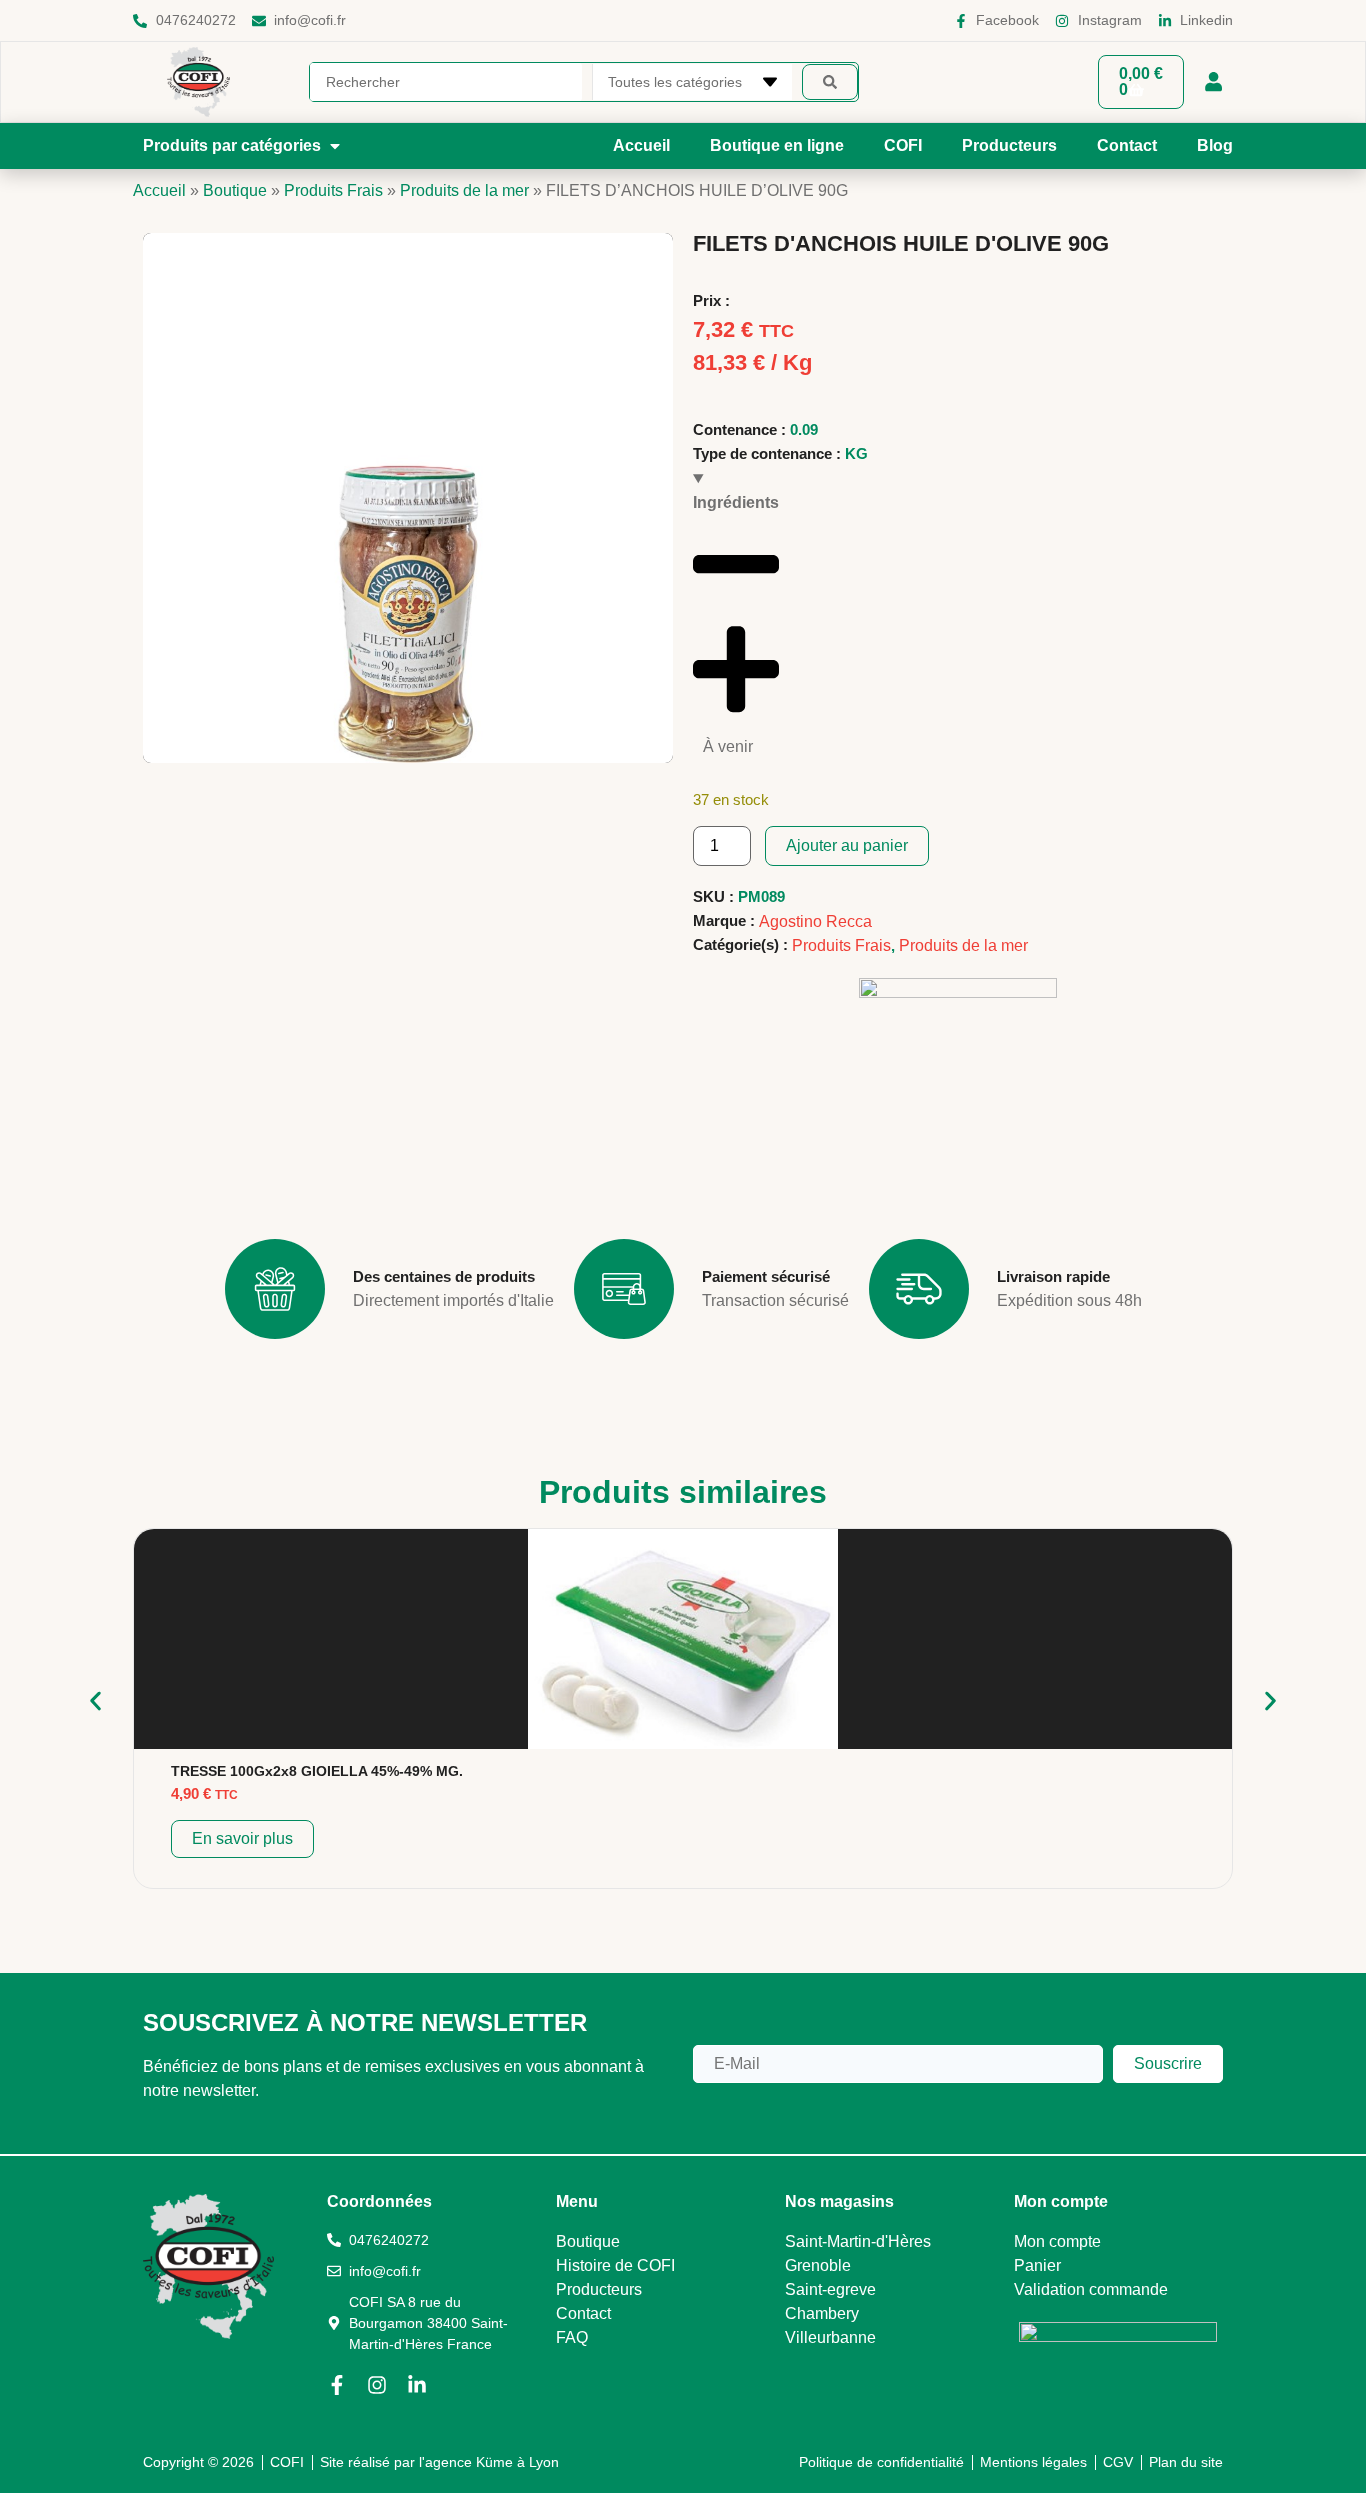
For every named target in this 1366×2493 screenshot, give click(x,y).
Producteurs (1009, 145)
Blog (1215, 145)
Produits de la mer (464, 190)
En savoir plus (242, 1838)
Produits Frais (333, 190)
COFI (903, 145)
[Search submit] (830, 82)
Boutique (235, 190)
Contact (1127, 145)
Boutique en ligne (777, 145)
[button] (243, 146)
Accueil (641, 145)
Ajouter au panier (847, 845)
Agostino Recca (815, 921)
